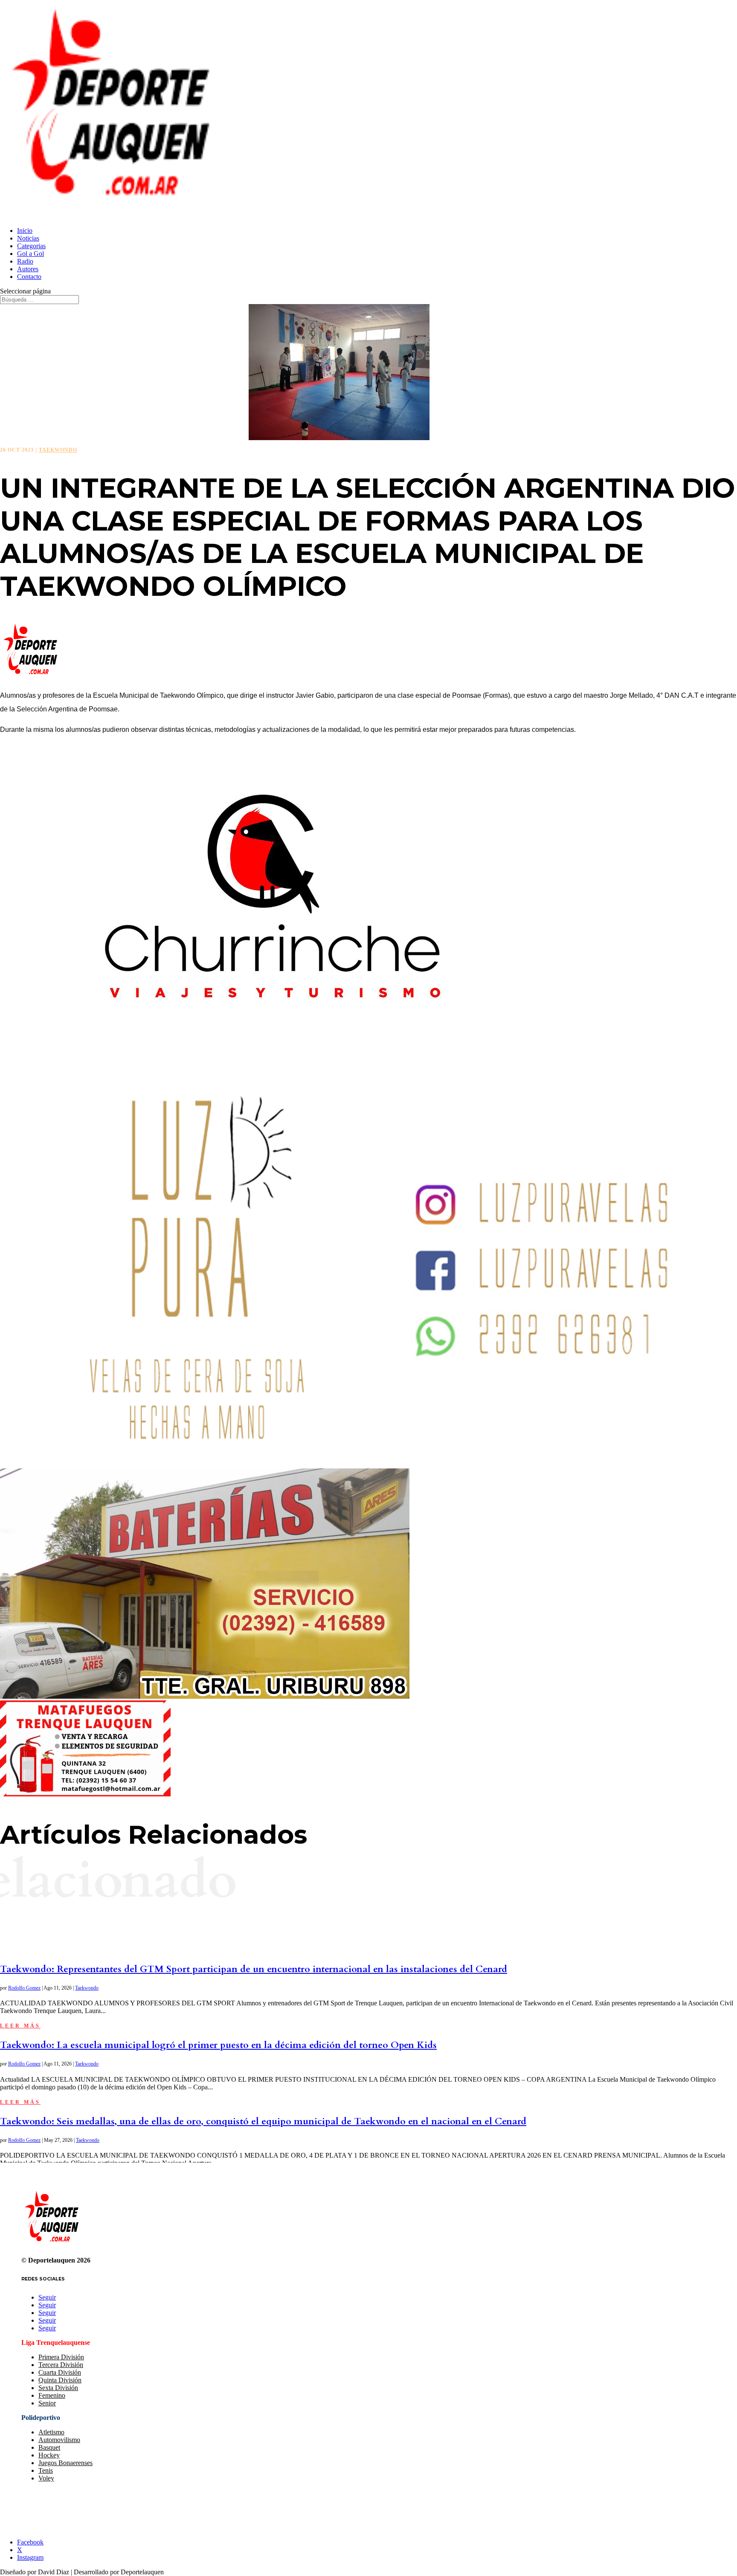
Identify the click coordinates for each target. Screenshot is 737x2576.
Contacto (29, 277)
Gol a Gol (30, 254)
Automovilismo (59, 2440)
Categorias (31, 246)
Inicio (25, 231)
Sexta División (58, 2388)
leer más (20, 2026)
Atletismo (51, 2432)
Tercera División (61, 2365)
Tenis (46, 2470)
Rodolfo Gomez (24, 1988)
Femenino (52, 2395)
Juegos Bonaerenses (65, 2463)
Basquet (49, 2447)
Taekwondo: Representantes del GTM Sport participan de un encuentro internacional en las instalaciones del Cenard (254, 1969)
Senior (47, 2403)
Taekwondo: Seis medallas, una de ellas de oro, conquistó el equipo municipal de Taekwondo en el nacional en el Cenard (263, 2121)
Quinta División (60, 2380)
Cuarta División (60, 2372)
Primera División (61, 2357)
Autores (28, 269)
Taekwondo (58, 450)
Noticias (28, 238)
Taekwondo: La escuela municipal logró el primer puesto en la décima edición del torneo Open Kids (218, 2045)
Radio (25, 261)
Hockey (49, 2455)
